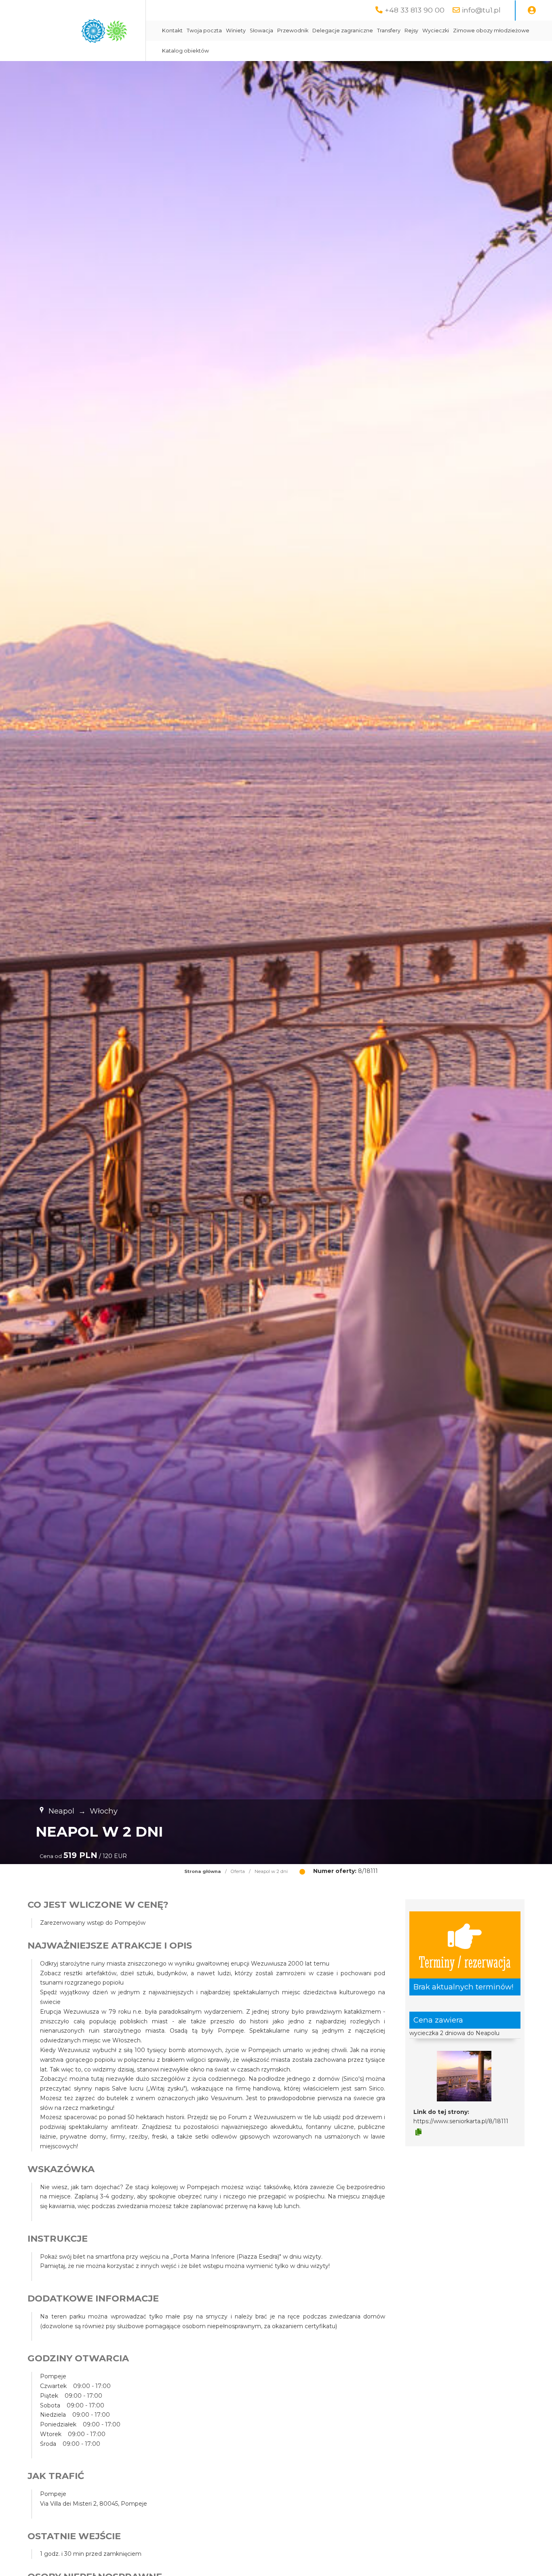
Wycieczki (436, 31)
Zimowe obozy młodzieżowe (491, 31)
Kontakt (172, 31)
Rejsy (411, 31)
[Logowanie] (532, 11)
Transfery (389, 31)
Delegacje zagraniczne (343, 31)
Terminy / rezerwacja (465, 1961)
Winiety (236, 31)
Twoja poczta (204, 31)
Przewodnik (293, 31)
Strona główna (203, 1871)
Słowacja (261, 31)
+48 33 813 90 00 (415, 10)
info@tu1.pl (481, 10)
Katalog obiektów (185, 51)
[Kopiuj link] (418, 2132)
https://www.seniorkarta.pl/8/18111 (461, 2121)
